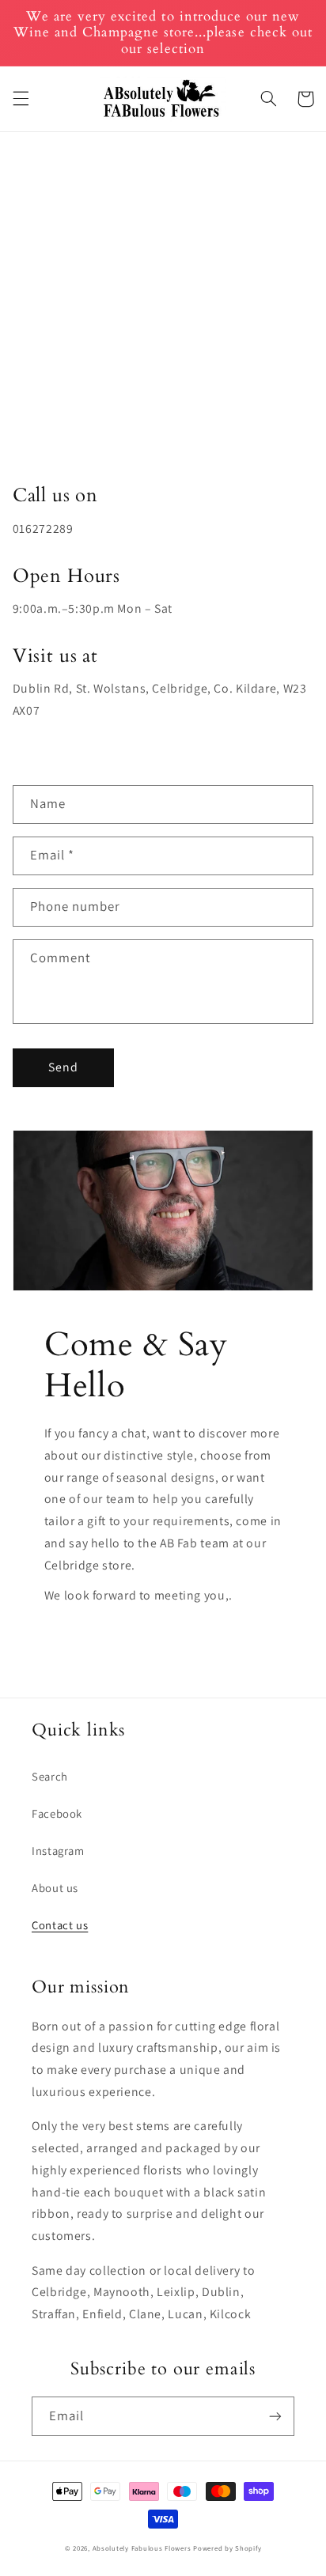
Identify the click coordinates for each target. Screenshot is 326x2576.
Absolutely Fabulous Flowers (142, 2548)
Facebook (57, 1813)
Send (63, 1067)
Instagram (58, 1851)
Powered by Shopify (227, 2548)
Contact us (60, 1925)
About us (55, 1888)
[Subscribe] (275, 2416)
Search (50, 1776)
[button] (21, 99)
